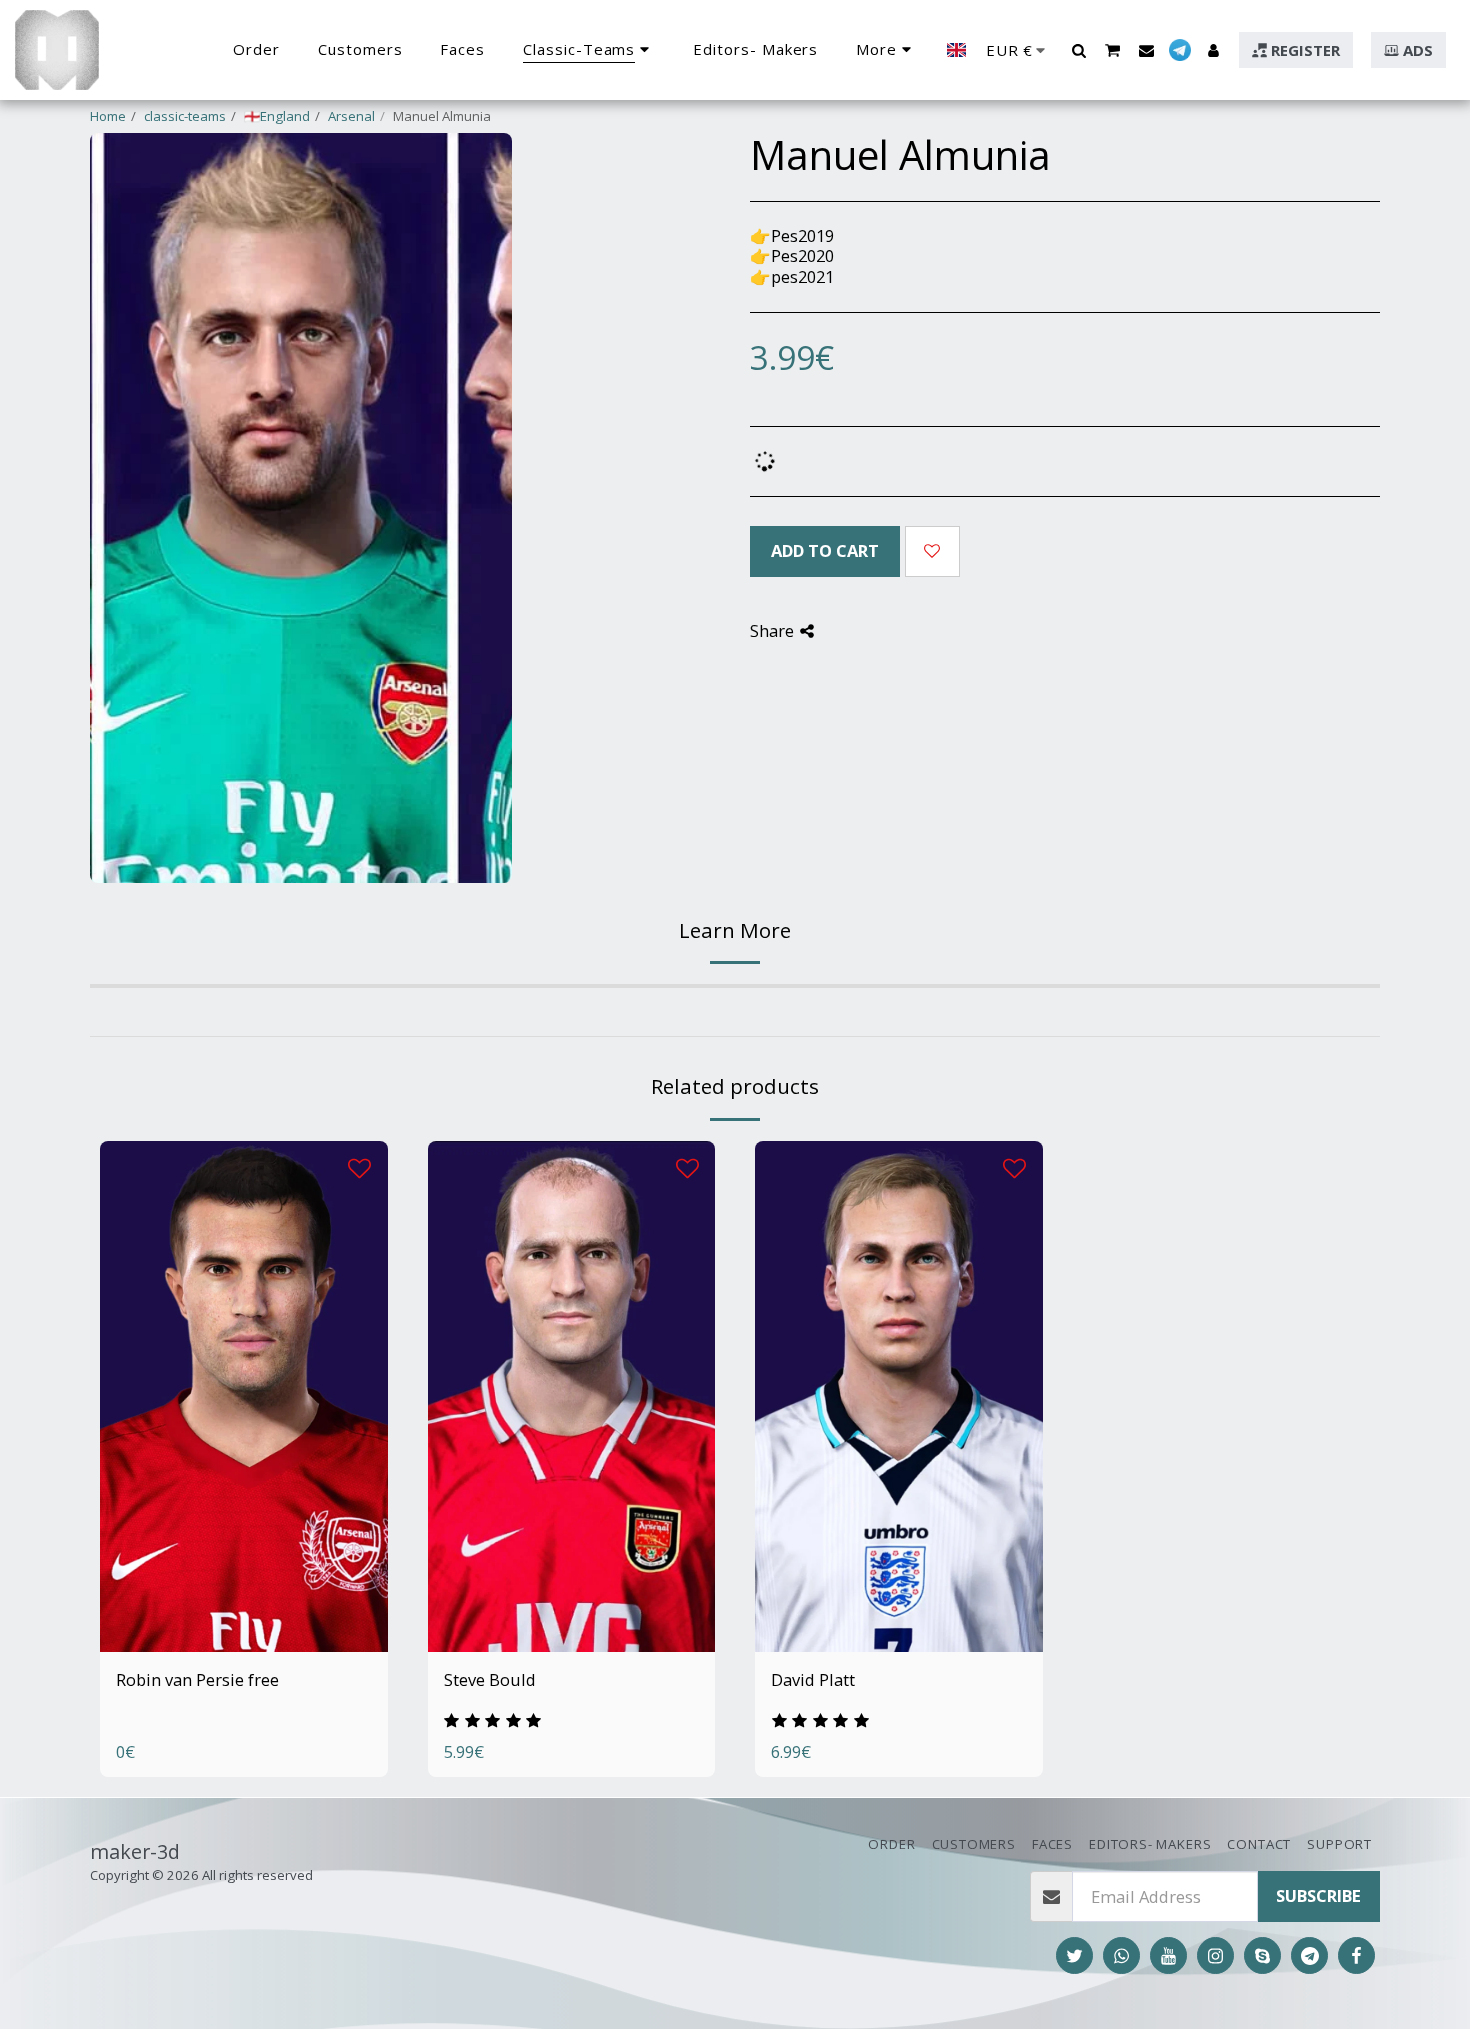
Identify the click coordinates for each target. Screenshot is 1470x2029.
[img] (244, 1396)
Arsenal (351, 116)
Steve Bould (490, 1679)
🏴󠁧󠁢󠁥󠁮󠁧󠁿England (277, 116)
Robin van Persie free (197, 1679)
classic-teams (185, 116)
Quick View (243, 1629)
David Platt (813, 1679)
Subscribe (1318, 1895)
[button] (1078, 50)
